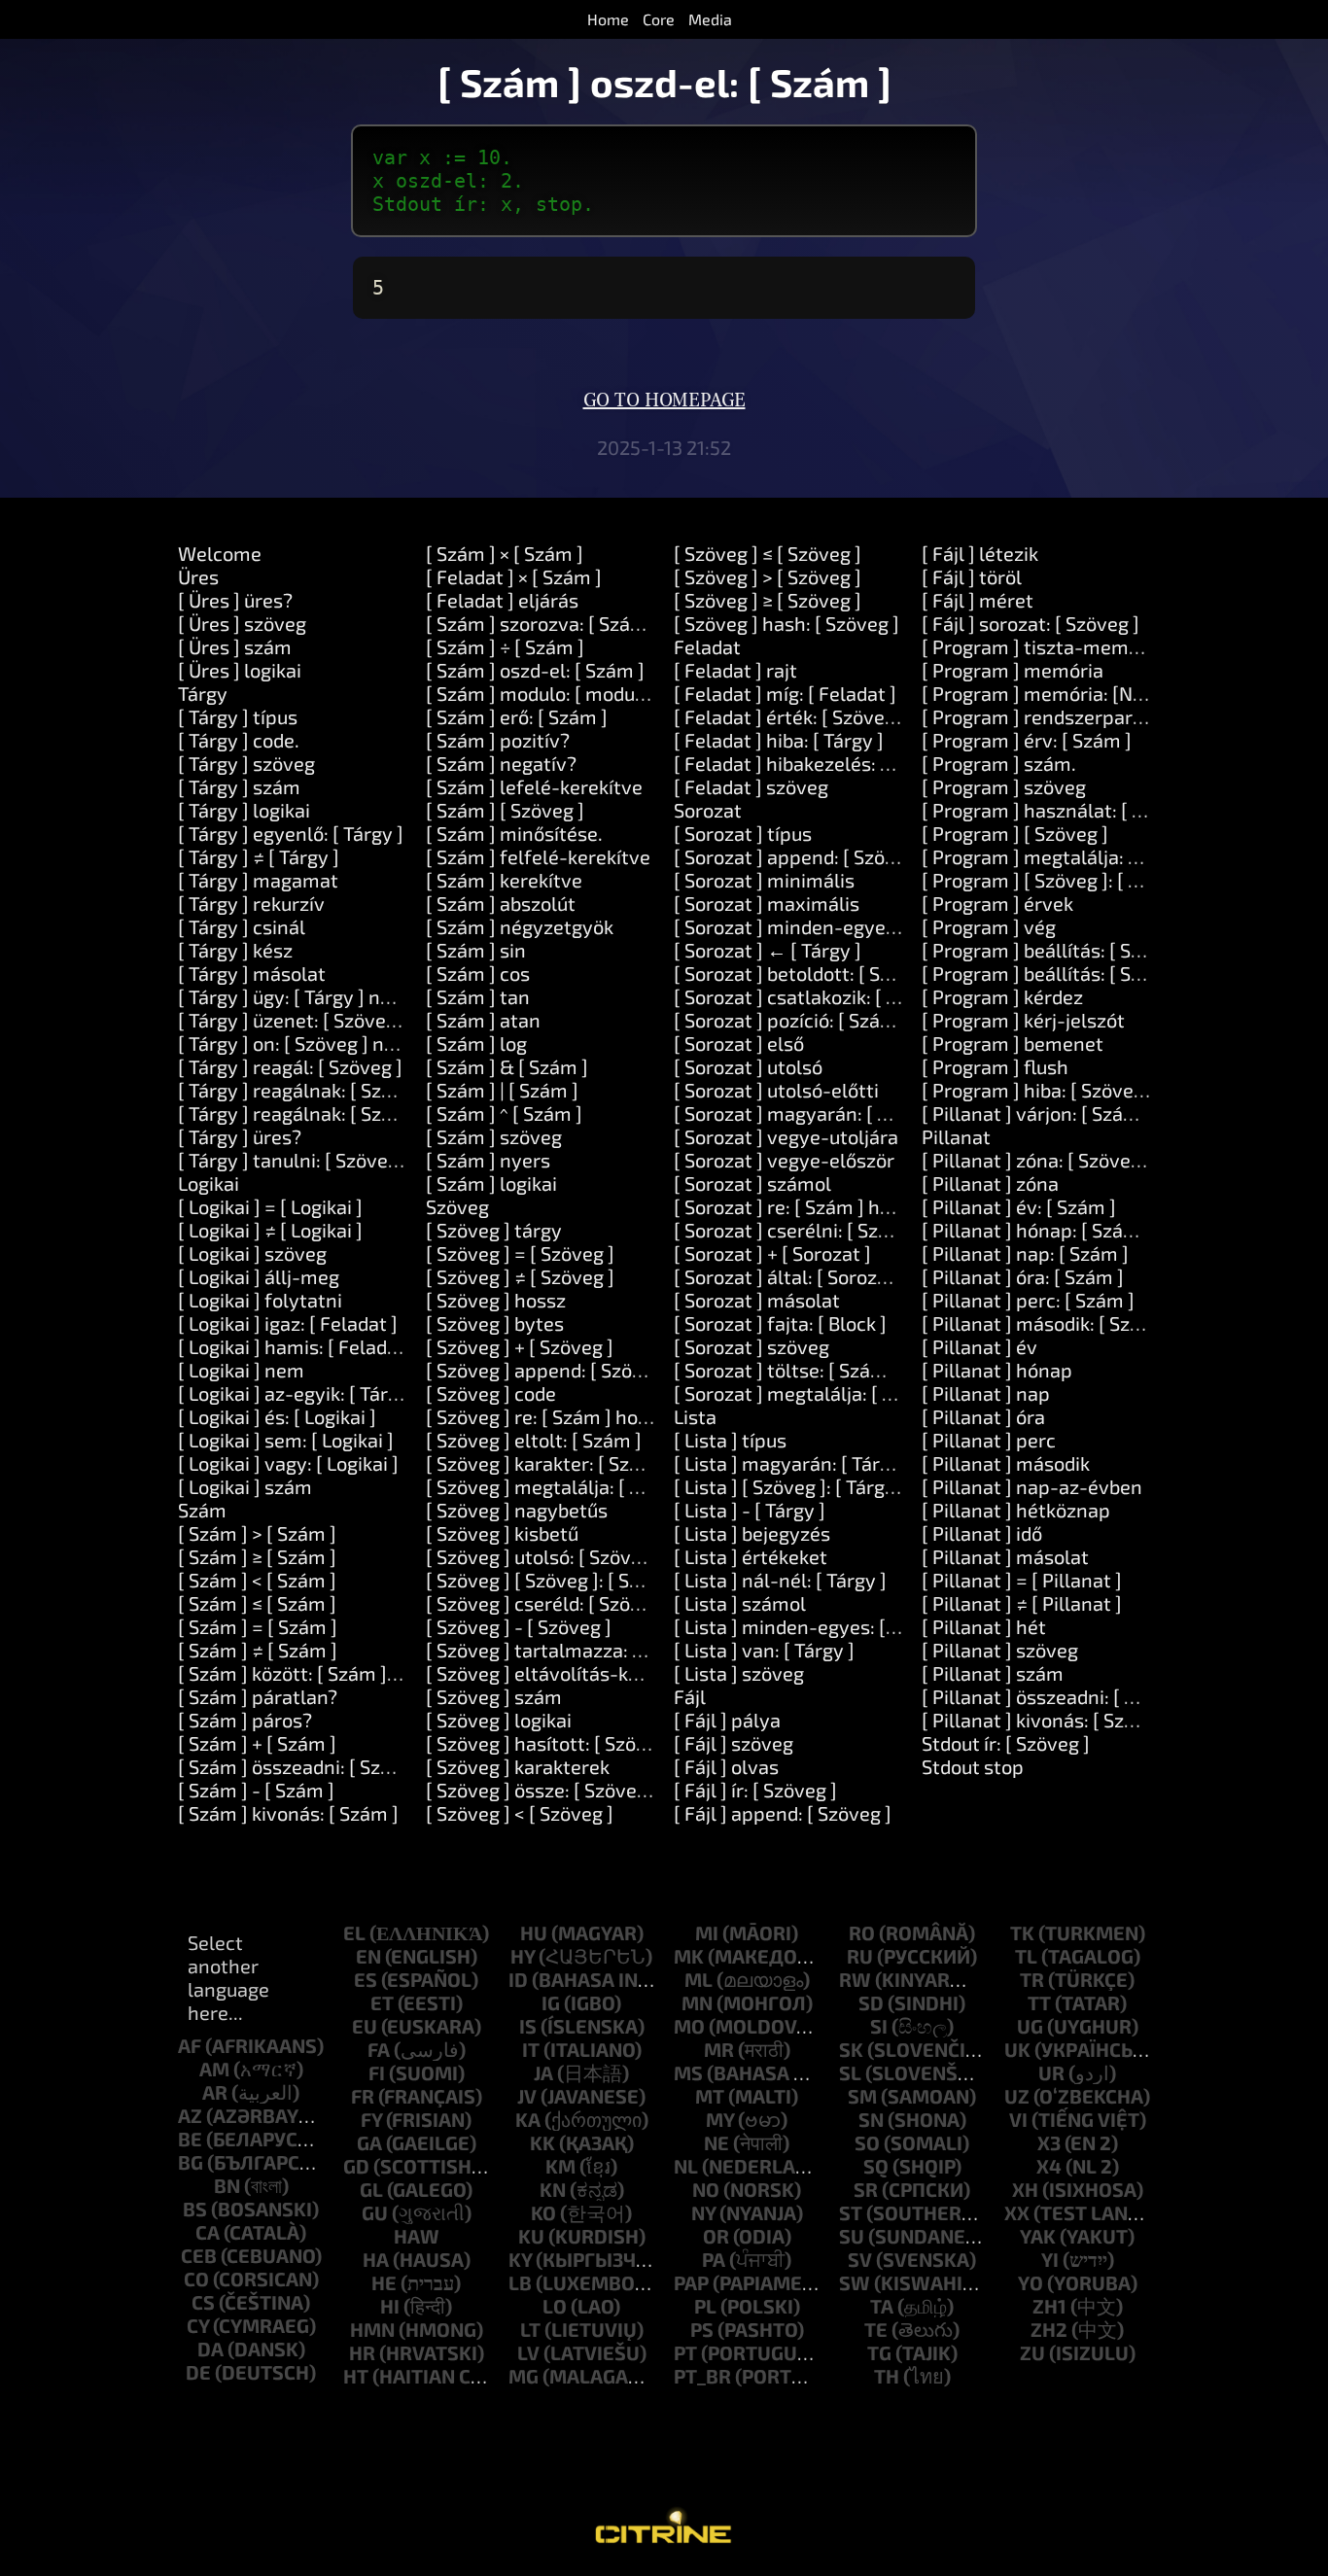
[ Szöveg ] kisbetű (502, 1533)
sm (862, 2096)
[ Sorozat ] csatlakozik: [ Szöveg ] (817, 996)
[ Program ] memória (1013, 670)
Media (710, 19)
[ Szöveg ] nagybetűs (517, 1510)
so (867, 2142)
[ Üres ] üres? (235, 600)
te (876, 2329)
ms (688, 2072)
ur (1051, 2072)
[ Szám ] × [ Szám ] (505, 553)
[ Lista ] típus (730, 1440)
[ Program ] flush (995, 1066)
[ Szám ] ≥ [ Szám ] (257, 1556)
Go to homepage (664, 400)
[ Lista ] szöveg (739, 1673)
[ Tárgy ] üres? (240, 1136)
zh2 (1049, 2329)
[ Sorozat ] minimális (764, 880)
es (366, 1979)
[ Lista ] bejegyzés (752, 1533)
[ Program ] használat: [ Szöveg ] (1064, 810)
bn (227, 2185)
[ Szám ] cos (478, 973)
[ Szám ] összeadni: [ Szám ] (298, 1766)
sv (860, 2259)
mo (689, 2026)
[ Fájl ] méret (978, 600)
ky (520, 2259)
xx (1017, 2212)
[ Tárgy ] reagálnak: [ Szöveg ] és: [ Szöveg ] (365, 1090)
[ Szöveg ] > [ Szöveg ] (768, 576)
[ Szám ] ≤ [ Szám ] (257, 1603)
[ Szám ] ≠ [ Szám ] (258, 1650)
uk (1017, 2049)
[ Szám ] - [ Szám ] (256, 1790)
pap (691, 2282)
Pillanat (956, 1136)
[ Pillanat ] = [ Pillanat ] (1022, 1580)
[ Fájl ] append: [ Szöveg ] (783, 1813)
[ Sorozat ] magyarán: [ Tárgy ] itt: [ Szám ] (857, 1113)
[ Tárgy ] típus (238, 716)
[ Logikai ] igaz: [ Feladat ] (288, 1323)
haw (417, 2236)
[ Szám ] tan (478, 996)
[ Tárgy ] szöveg (246, 763)
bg (191, 2162)
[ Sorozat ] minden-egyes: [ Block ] (823, 926)
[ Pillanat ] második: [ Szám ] (1045, 1323)
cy (198, 2325)
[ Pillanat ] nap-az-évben (1032, 1486)
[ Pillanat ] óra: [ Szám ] (1023, 1276)
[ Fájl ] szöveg (734, 1743)
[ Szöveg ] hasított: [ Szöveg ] (552, 1743)
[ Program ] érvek (997, 903)
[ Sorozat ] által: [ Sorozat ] (790, 1276)
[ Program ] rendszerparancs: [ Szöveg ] (1095, 716)
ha (376, 2259)
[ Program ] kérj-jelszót (1023, 1020)
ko (543, 2212)
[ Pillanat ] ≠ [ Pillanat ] (1022, 1603)
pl (705, 2306)
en (368, 1956)
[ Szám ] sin (476, 950)
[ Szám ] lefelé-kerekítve (534, 786)
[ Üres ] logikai (240, 670)
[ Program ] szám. (999, 763)
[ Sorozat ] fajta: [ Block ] (780, 1323)
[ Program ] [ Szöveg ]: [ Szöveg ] (1062, 880)
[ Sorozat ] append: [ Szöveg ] (801, 856)
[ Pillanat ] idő (982, 1533)
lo (555, 2306)
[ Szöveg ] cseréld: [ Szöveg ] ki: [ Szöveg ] (605, 1603)
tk (1022, 1932)
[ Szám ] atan (483, 1020)
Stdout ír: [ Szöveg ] (1006, 1743)
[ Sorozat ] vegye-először (784, 1160)
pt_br (702, 2376)
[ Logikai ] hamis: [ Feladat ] (297, 1346)
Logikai (209, 1183)
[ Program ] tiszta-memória (1042, 646)
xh (1025, 2189)
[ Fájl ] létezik (980, 553)
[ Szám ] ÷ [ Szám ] (505, 646)
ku (531, 2236)
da (210, 2349)
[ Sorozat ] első (739, 1043)
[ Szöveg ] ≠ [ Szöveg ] (520, 1276)
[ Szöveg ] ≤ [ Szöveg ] (768, 553)
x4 (1049, 2166)
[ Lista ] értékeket (751, 1556)
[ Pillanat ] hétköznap (1016, 1510)
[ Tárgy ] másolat (252, 973)
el (354, 1932)
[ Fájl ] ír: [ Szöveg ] (755, 1790)
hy (523, 1956)
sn (871, 2119)
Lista (695, 1416)
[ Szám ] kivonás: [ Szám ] (288, 1813)
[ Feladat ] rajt (735, 670)
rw (855, 1979)
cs (203, 2302)
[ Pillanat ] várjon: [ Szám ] (1036, 1113)
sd (871, 2002)
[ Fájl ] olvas (726, 1766)
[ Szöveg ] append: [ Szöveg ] (550, 1370)
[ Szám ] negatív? (501, 763)
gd (356, 2166)
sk (851, 2049)
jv (527, 2096)
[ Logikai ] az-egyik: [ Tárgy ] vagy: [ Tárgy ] (362, 1393)
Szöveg (457, 1206)
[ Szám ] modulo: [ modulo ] (544, 693)
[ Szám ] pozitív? (498, 740)
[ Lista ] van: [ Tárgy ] (764, 1650)
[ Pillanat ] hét (984, 1626)
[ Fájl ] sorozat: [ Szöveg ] (1031, 623)
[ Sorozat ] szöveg (751, 1346)
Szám (202, 1510)
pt (685, 2352)
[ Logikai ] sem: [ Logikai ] (286, 1440)
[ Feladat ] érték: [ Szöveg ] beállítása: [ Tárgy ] (875, 716)
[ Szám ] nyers (488, 1160)
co (196, 2279)
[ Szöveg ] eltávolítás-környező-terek (591, 1673)
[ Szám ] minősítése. (514, 833)
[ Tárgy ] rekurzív (251, 903)
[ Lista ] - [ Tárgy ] (750, 1510)
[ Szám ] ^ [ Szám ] (504, 1113)
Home (608, 19)
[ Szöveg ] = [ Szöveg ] (520, 1253)
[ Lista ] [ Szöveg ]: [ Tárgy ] (790, 1486)
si (879, 2026)
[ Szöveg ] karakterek (518, 1766)
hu (534, 1932)
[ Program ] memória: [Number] (1059, 693)
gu (375, 2212)
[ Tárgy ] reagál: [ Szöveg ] (290, 1066)
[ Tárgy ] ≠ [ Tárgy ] (259, 856)
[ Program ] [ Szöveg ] (1015, 833)
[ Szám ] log (476, 1043)
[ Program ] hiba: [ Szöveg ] (1038, 1090)
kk (542, 2142)
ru (860, 1956)
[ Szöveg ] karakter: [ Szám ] (547, 1463)
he (384, 2282)
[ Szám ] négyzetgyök (520, 926)
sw (855, 2282)
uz (1017, 2096)
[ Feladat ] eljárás (502, 600)
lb (520, 2282)
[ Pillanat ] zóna (990, 1183)
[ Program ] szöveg (1004, 786)
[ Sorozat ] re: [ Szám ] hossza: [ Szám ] (841, 1206)
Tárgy (203, 693)
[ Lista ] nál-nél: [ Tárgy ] (780, 1580)
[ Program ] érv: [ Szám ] (1027, 740)
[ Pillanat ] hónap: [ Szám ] (1036, 1230)
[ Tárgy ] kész (235, 950)
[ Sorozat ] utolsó (748, 1066)
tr (1032, 1979)
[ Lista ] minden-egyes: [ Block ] (811, 1626)
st (851, 2212)
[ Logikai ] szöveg (252, 1253)
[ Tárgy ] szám (239, 786)
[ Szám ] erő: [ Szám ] (517, 716)
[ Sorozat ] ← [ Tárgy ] (768, 950)
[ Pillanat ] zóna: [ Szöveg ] (1037, 1160)
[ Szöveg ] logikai (499, 1720)
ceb (199, 2255)
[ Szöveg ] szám (494, 1696)
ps (702, 2329)
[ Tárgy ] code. (239, 740)
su (852, 2236)
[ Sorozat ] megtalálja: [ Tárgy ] (808, 1393)
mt (710, 2096)
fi (377, 2072)
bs (195, 2209)
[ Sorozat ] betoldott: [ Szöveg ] (808, 973)
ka (528, 2119)
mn (697, 2002)
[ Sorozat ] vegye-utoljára (786, 1136)
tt (1039, 2002)
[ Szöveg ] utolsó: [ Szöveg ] (544, 1556)
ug (1030, 2026)
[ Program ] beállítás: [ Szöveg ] (1058, 950)
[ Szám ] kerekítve (504, 880)
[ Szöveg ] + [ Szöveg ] (520, 1346)
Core (659, 19)
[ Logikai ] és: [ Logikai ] (277, 1416)
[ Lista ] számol (740, 1603)
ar (215, 2092)
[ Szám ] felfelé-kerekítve (538, 856)
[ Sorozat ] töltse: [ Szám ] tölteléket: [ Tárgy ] (872, 1370)
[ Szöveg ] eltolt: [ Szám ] (534, 1440)
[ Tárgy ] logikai (244, 810)
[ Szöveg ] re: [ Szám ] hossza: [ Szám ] (591, 1416)
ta (882, 2306)
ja (543, 2072)
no (706, 2189)
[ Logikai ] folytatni (260, 1300)
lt (530, 2329)
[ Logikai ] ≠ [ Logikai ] (270, 1230)
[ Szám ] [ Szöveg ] (505, 810)
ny (703, 2212)
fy (371, 2119)
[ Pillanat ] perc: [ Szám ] (1028, 1300)
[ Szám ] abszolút (501, 903)
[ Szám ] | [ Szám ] (502, 1090)
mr (719, 2049)
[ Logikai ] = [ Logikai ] (270, 1206)
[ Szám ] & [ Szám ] (507, 1066)
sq (876, 2166)
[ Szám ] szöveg (494, 1136)
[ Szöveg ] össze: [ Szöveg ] (542, 1790)
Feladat (707, 646)
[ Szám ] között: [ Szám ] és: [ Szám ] (334, 1673)
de (198, 2372)
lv (528, 2352)
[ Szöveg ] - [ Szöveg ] (519, 1626)
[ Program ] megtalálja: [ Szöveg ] (1067, 856)
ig (551, 2002)
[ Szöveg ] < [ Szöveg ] (520, 1813)
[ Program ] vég (989, 926)
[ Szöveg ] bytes (495, 1323)
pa (714, 2259)
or (716, 2236)
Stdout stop (973, 1766)
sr (866, 2189)
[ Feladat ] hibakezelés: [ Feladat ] (821, 763)
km (560, 2166)
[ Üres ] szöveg (242, 623)
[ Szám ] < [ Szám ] (257, 1580)
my (720, 2119)
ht (356, 2376)
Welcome (220, 553)
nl (686, 2166)
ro (862, 1932)
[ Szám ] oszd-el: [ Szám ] (535, 670)
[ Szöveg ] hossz (496, 1300)
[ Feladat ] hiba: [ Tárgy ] (779, 740)
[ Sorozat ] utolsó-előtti (776, 1090)
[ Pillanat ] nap (986, 1393)
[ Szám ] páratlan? (258, 1696)
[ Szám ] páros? (245, 1720)
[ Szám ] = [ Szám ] (258, 1626)
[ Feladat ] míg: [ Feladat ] (785, 693)
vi (1018, 2119)
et (382, 2002)
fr (363, 2096)
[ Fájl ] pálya (727, 1720)
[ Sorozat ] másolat (757, 1300)
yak (1038, 2236)
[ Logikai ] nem (241, 1370)
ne (716, 2142)
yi (1050, 2259)
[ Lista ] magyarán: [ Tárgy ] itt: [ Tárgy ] (845, 1463)
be (190, 2139)
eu (365, 2026)
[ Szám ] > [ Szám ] (257, 1533)
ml (699, 1979)
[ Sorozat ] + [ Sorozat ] (772, 1253)
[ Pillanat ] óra (983, 1416)
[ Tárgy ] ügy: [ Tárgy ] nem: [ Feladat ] (342, 996)
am (214, 2069)
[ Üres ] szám (235, 646)
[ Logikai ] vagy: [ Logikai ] (288, 1463)
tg (879, 2352)
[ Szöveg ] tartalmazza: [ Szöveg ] (571, 1650)
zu (1032, 2352)
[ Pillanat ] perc (989, 1440)
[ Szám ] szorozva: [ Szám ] (542, 623)
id (518, 1979)
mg (524, 2376)
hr (362, 2352)
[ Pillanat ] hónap (997, 1370)
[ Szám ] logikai (491, 1183)
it (531, 2049)
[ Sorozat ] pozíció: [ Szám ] (791, 1020)
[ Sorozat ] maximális (767, 903)
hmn (372, 2329)
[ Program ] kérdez (1002, 996)
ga (369, 2142)
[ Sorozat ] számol (752, 1183)
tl (1026, 1956)
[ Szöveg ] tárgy (494, 1230)
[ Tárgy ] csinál (242, 926)
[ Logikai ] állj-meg (259, 1276)
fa (379, 2049)
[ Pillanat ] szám (993, 1673)
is (528, 2026)
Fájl (690, 1696)
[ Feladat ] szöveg (751, 786)
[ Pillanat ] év (979, 1346)
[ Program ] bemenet (1013, 1043)
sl (850, 2072)
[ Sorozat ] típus (743, 833)
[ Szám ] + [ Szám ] (257, 1743)
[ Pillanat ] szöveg (1000, 1650)
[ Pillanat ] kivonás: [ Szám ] (1042, 1720)
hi (390, 2306)
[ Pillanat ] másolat (1005, 1556)
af (190, 2045)
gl (371, 2189)
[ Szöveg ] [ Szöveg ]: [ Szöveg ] (559, 1580)
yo (1031, 2282)
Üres (198, 576)
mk (689, 1956)
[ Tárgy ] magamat (258, 880)
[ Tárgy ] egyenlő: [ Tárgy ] (291, 833)
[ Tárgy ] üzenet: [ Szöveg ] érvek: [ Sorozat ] (368, 1020)
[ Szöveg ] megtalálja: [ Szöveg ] (564, 1486)
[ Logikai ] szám (245, 1486)
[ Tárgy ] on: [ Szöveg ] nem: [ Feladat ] (344, 1043)
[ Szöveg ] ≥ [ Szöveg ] (768, 600)
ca (208, 2232)
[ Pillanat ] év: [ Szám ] (1019, 1206)
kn (553, 2189)
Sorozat (708, 810)
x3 (1049, 2142)
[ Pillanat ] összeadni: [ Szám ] (1052, 1696)
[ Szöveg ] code (491, 1393)
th (887, 2376)
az (190, 2115)
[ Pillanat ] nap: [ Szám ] (1025, 1253)
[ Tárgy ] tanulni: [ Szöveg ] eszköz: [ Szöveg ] (372, 1160)
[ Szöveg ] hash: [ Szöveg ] (786, 623)
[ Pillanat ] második (1006, 1463)
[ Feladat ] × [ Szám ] (514, 576)
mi (707, 1932)
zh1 (1049, 2306)
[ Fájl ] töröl (972, 576)
